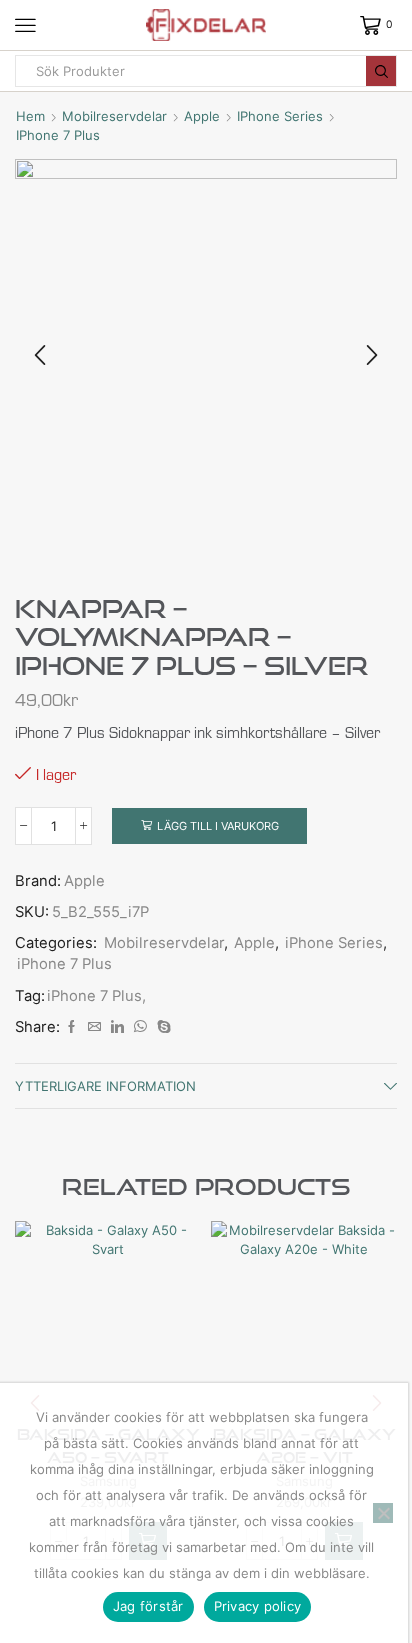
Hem (30, 116)
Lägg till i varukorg (218, 826)
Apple (202, 116)
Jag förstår (148, 1606)
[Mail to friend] (94, 1027)
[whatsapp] (140, 1027)
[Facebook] (71, 1027)
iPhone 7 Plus (58, 135)
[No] (383, 1513)
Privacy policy (258, 1606)
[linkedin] (117, 1027)
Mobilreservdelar (114, 116)
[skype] (161, 1027)
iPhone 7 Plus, (96, 996)
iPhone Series (280, 116)
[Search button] (381, 71)
